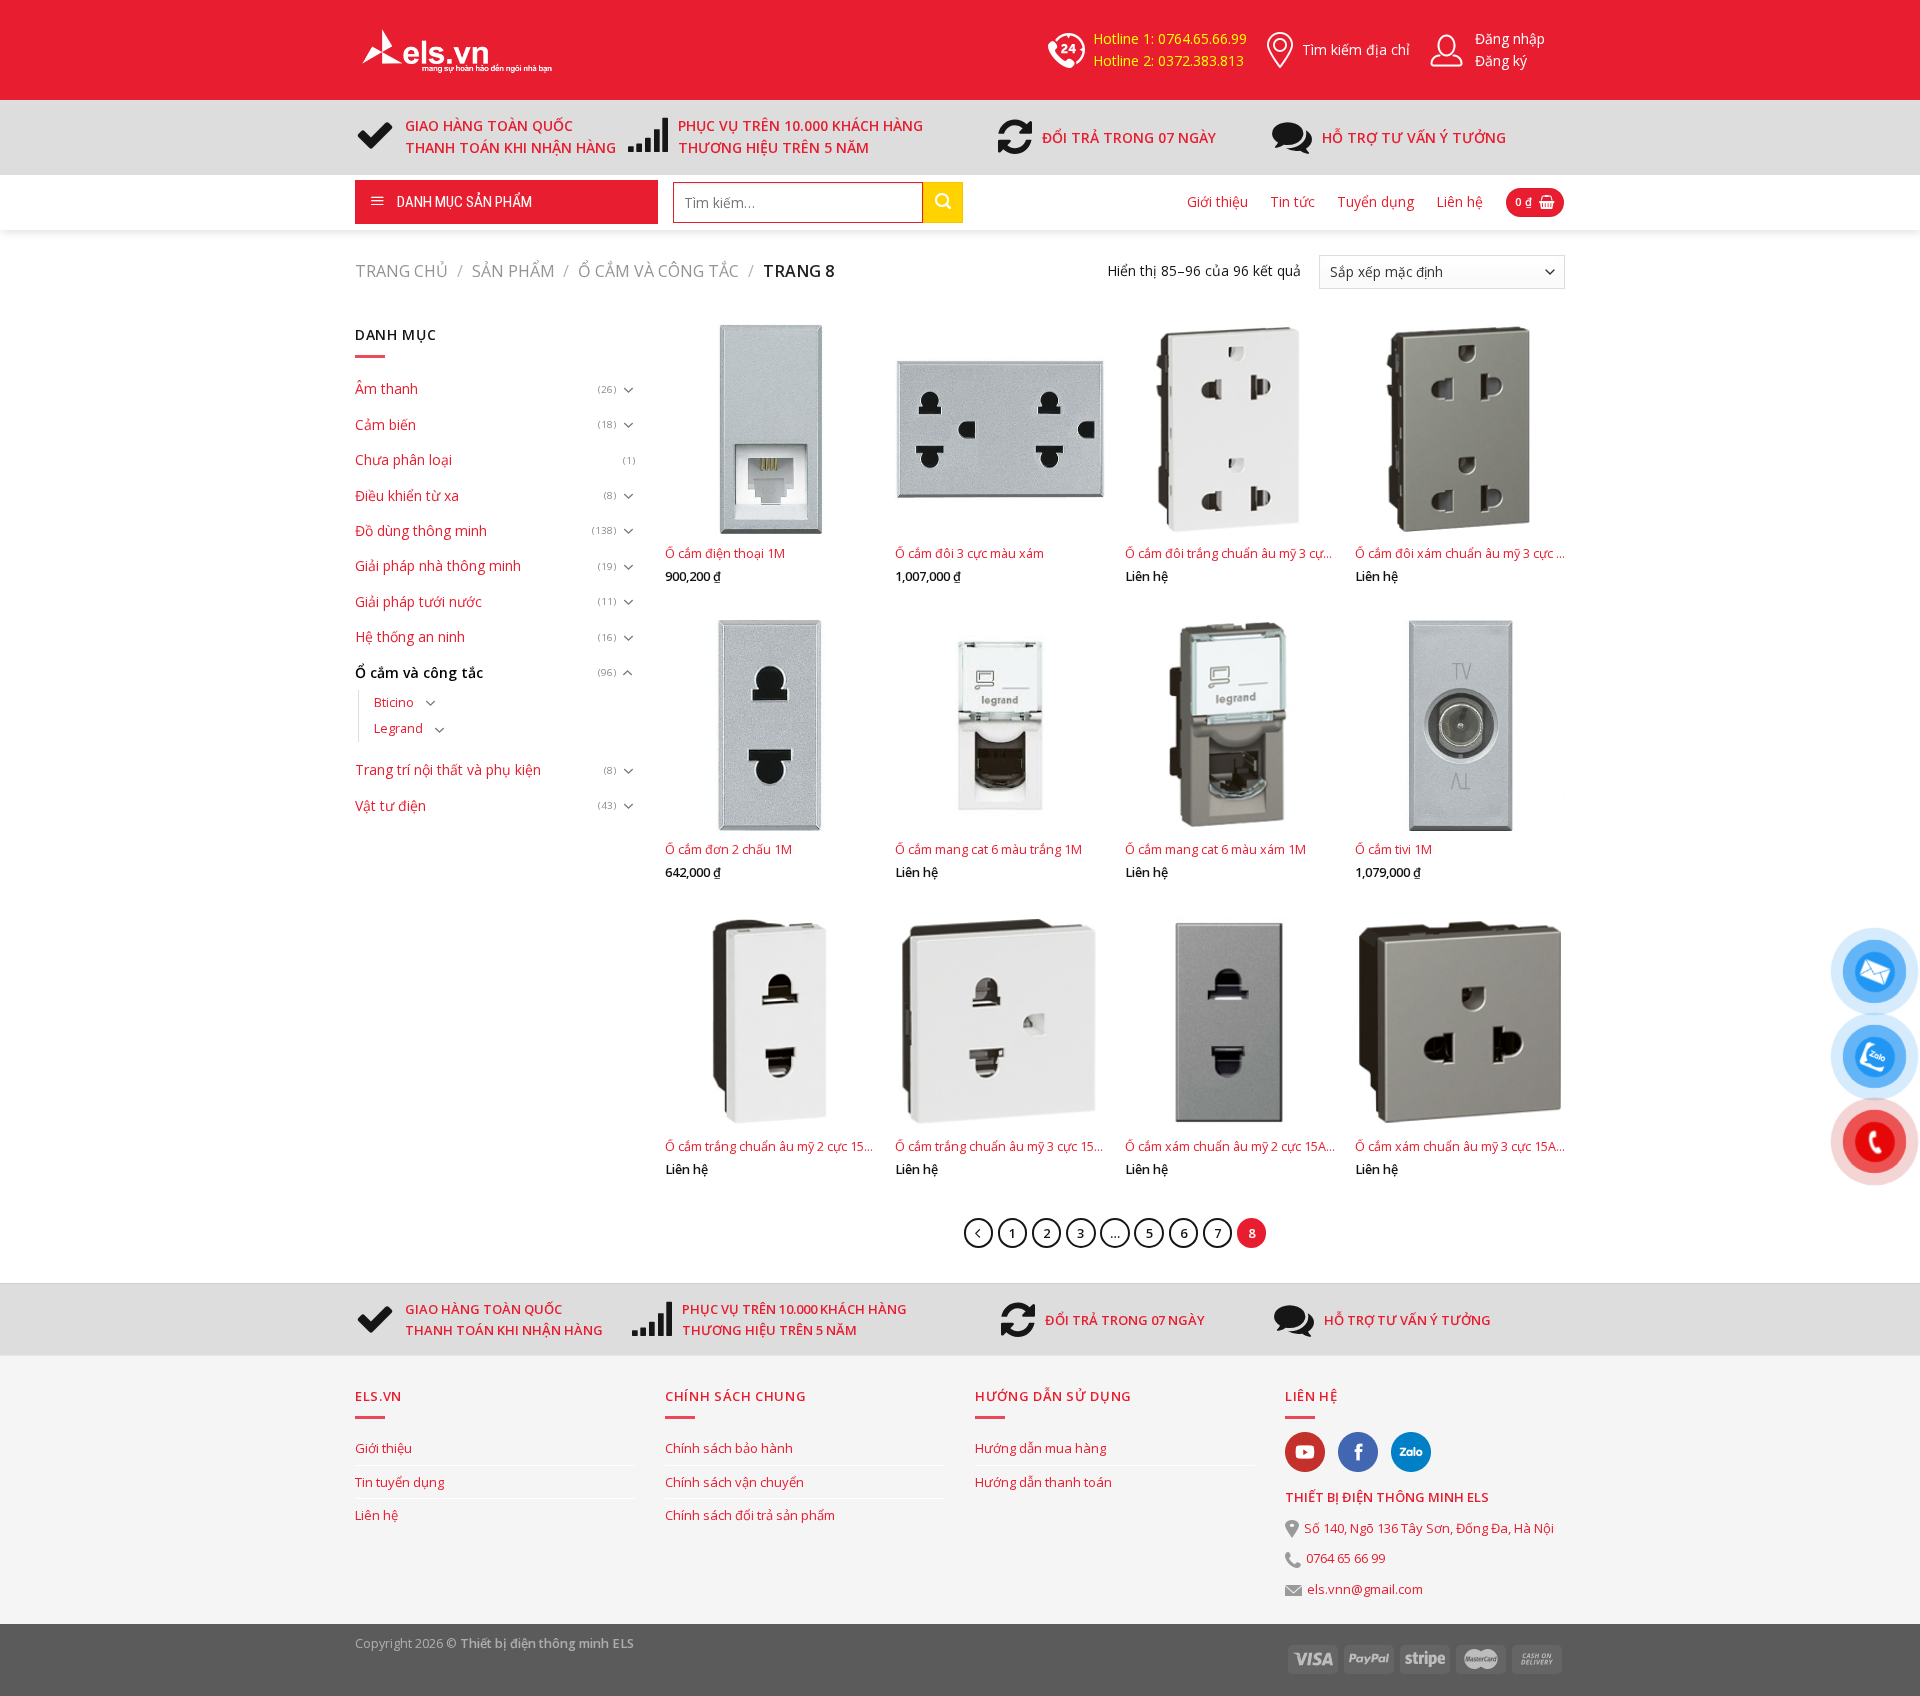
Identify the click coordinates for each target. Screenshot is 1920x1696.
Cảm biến (385, 424)
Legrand (398, 728)
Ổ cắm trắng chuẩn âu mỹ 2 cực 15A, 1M (770, 1147)
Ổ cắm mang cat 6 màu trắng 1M (988, 850)
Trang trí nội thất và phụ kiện (448, 769)
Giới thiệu (1217, 201)
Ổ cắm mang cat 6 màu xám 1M (1215, 850)
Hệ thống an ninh (410, 636)
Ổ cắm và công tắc (658, 271)
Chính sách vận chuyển (734, 1482)
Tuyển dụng (1375, 201)
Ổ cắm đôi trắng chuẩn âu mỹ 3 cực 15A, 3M (1230, 554)
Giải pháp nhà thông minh (438, 565)
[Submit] (943, 202)
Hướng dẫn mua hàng (1040, 1448)
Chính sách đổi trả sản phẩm (750, 1515)
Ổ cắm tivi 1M (1393, 850)
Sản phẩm (513, 271)
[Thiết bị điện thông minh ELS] (455, 50)
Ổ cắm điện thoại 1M (725, 554)
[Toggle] (628, 390)
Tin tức (1292, 201)
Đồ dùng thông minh (421, 530)
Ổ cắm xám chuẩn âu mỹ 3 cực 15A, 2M (1460, 1147)
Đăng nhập (1510, 38)
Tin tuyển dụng (399, 1482)
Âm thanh (386, 388)
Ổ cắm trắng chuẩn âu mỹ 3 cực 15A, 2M (1000, 1147)
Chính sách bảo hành (729, 1448)
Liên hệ (1459, 201)
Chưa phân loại (403, 459)
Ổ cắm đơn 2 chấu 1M (728, 850)
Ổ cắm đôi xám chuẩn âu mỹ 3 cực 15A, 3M (1460, 554)
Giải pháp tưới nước (418, 601)
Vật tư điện (390, 805)
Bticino (394, 702)
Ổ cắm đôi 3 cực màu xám (969, 554)
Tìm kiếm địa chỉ (1356, 49)
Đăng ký (1501, 60)
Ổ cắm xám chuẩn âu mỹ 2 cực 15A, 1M (1230, 1147)
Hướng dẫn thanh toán (1043, 1482)
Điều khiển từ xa (407, 495)
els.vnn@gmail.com (1365, 1589)
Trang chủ (401, 271)
